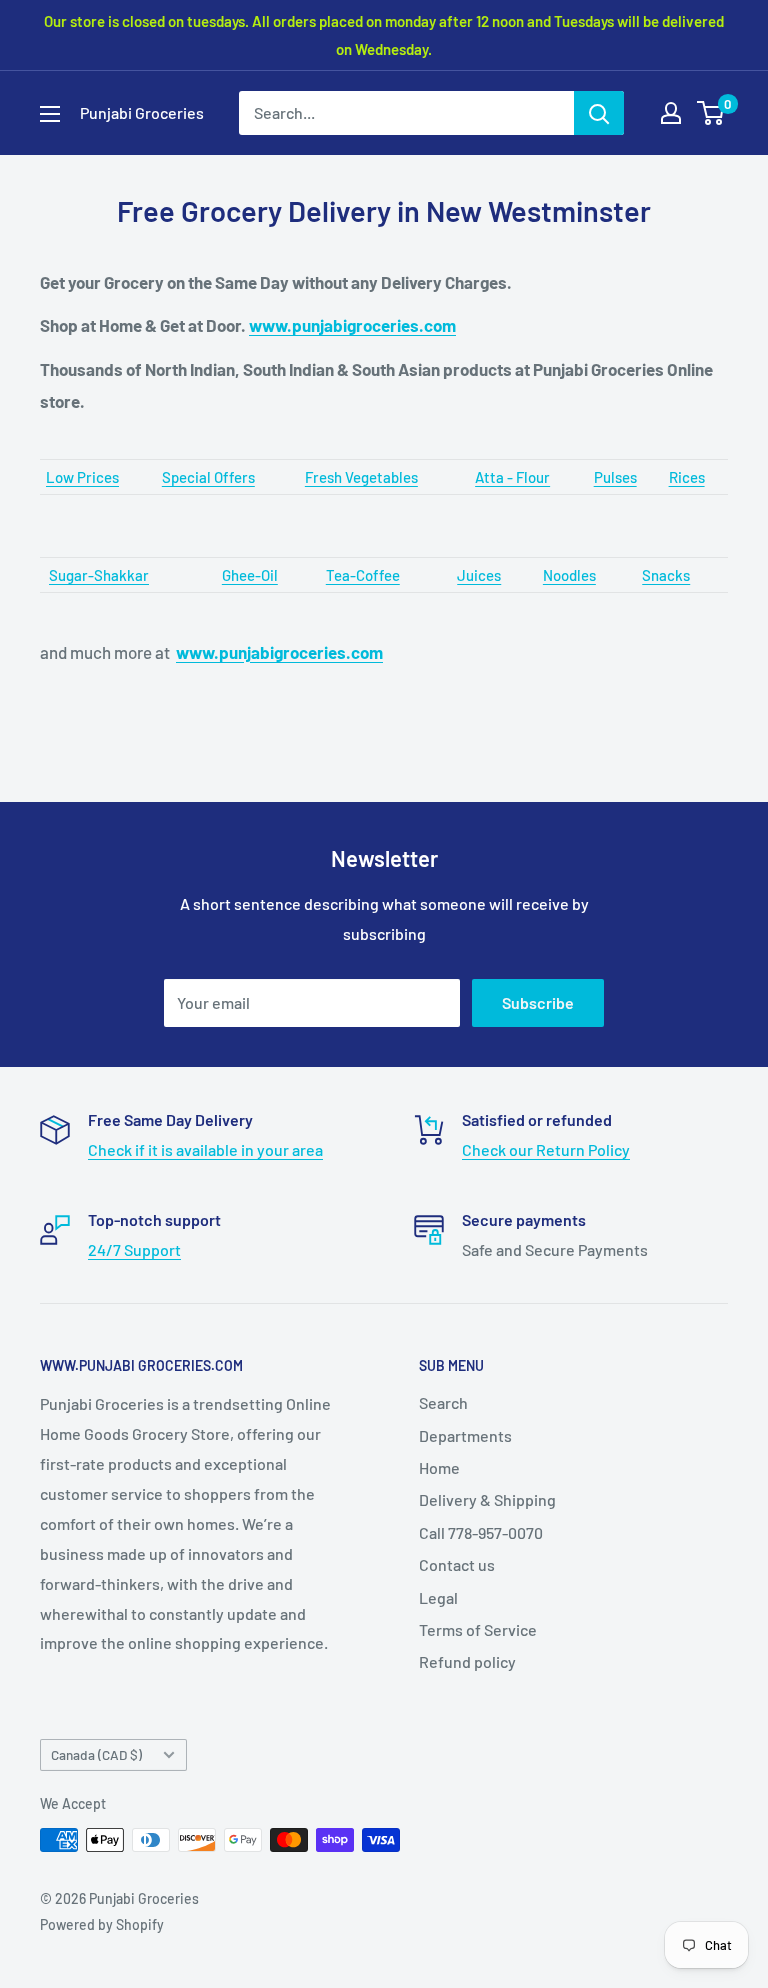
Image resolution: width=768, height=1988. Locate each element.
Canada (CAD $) (96, 1754)
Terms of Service (478, 1629)
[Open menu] (50, 114)
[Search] (599, 113)
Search (443, 1402)
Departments (465, 1435)
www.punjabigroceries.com (352, 325)
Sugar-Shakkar (99, 575)
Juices (479, 575)
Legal (438, 1597)
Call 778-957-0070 (481, 1532)
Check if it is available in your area (205, 1149)
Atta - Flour (512, 477)
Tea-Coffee (363, 575)
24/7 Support (134, 1249)
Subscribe (538, 1002)
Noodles (569, 575)
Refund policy (467, 1661)
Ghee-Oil (250, 575)
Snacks (666, 575)
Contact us (457, 1564)
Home (439, 1467)
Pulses (615, 477)
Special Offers (208, 477)
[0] (711, 113)
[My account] (671, 113)
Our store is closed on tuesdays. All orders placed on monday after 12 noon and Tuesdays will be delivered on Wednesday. (384, 35)
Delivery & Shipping (487, 1499)
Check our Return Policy (546, 1149)
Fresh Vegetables (361, 477)
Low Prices (82, 477)
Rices (687, 477)
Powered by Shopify (102, 1924)
